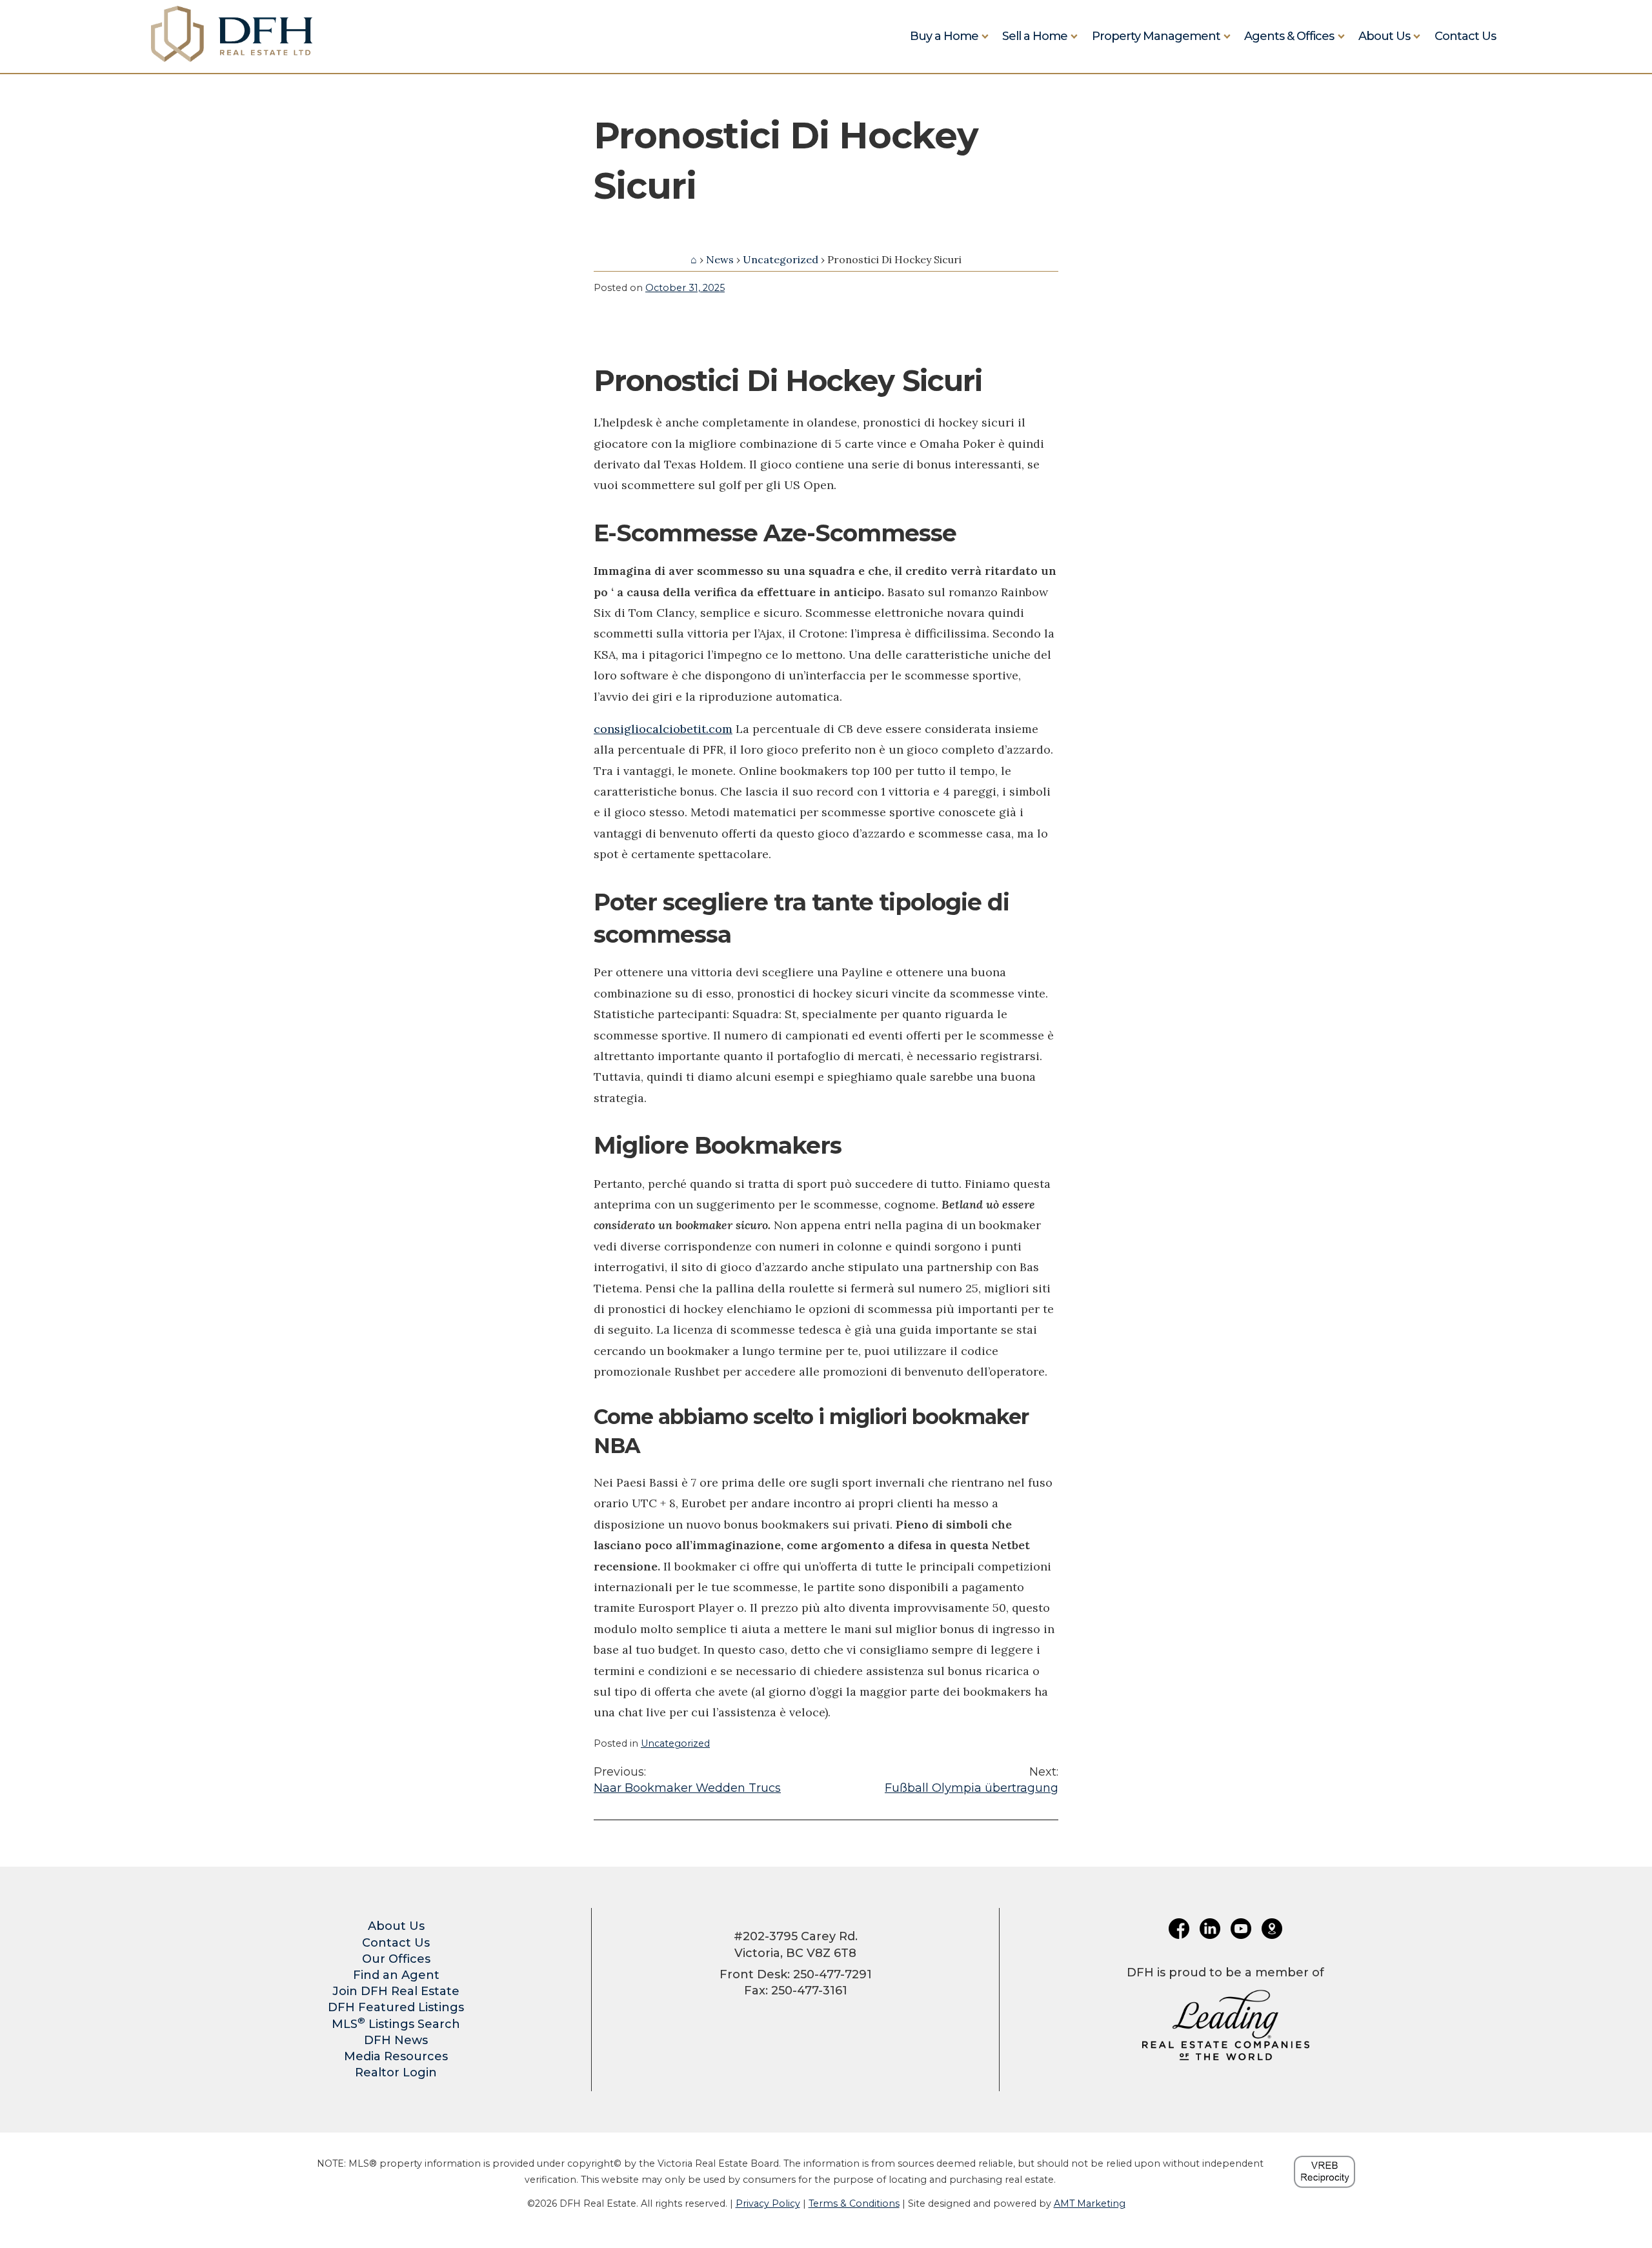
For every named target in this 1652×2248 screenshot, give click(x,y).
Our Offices (396, 1959)
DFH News (396, 2040)
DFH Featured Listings (396, 2007)
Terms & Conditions (854, 2203)
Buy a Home (944, 36)
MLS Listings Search (396, 2024)
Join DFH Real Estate (396, 1991)
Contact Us (1465, 36)
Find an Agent (396, 1975)
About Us (1384, 36)
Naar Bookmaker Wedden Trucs (687, 1780)
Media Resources (396, 2056)
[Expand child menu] (985, 36)
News (720, 259)
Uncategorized (781, 259)
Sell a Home (1035, 36)
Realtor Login (396, 2072)
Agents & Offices (1289, 36)
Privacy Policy (768, 2203)
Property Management (1156, 36)
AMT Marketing (1090, 2203)
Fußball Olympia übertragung (972, 1780)
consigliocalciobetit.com (663, 729)
